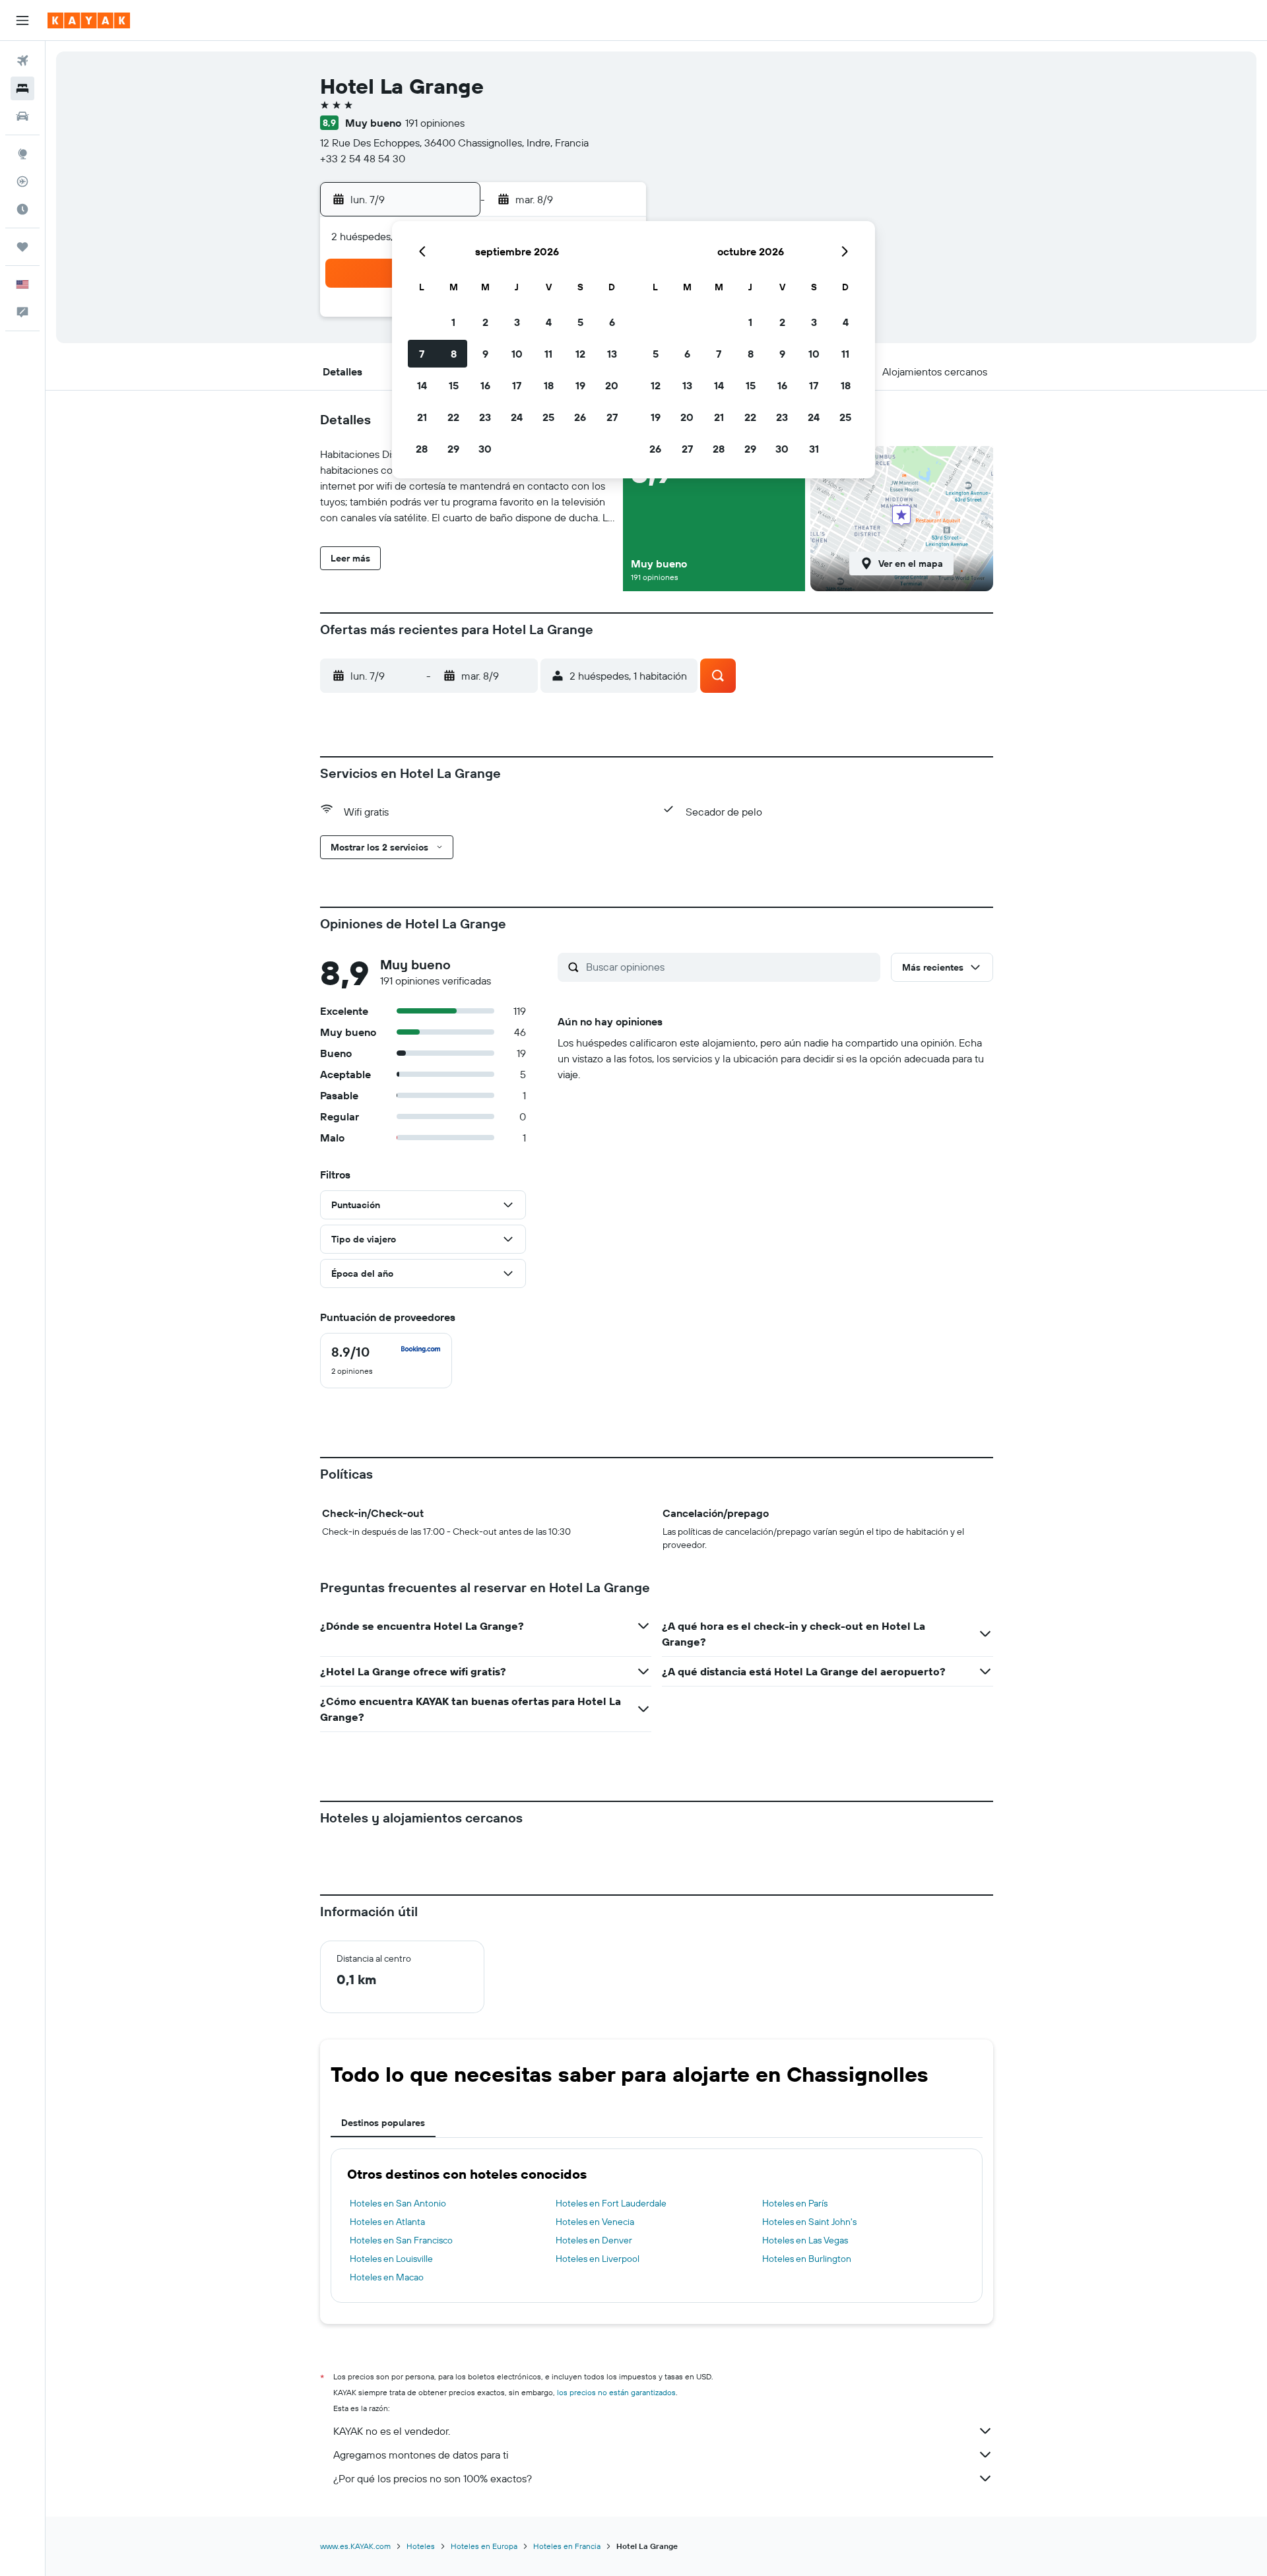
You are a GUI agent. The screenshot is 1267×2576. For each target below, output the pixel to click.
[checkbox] (386, 1361)
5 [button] (580, 322)
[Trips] (22, 247)
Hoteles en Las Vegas (805, 2240)
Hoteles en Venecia (595, 2222)
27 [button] (612, 417)
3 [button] (517, 322)
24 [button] (517, 417)
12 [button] (580, 354)
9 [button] (485, 354)
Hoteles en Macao (387, 2277)
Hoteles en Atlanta (387, 2222)
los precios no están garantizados (616, 2392)
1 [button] (453, 322)
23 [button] (485, 417)
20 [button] (612, 385)
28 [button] (422, 449)
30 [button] (485, 449)
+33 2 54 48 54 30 (363, 158)
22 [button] (453, 417)
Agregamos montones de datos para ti (421, 2455)
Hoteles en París (795, 2203)
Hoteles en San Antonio (398, 2203)
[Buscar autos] (22, 116)
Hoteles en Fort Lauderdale (611, 2203)
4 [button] (549, 322)
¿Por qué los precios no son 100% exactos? (433, 2478)
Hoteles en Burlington (807, 2259)
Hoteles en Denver (594, 2240)
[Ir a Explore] (22, 154)
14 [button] (422, 385)
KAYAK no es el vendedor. (392, 2431)
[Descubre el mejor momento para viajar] (22, 209)
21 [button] (422, 417)
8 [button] (454, 354)
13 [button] (612, 354)
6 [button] (612, 322)
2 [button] (485, 322)
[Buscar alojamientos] (22, 88)
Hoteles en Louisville (391, 2259)
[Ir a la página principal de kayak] (89, 20)
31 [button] (814, 449)
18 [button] (549, 385)
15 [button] (454, 385)
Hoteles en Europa (484, 2546)
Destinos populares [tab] (383, 2123)
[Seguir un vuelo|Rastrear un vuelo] (22, 181)
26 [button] (580, 417)
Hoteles (421, 2546)
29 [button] (453, 449)
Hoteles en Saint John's (809, 2222)
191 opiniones (435, 123)
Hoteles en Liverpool (598, 2259)
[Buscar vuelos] (22, 61)
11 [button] (548, 354)
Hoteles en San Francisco (401, 2240)
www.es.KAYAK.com (355, 2546)
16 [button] (485, 385)
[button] (22, 20)
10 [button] (517, 354)
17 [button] (517, 385)
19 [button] (580, 385)
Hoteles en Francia (567, 2546)
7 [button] (422, 354)
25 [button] (548, 417)
